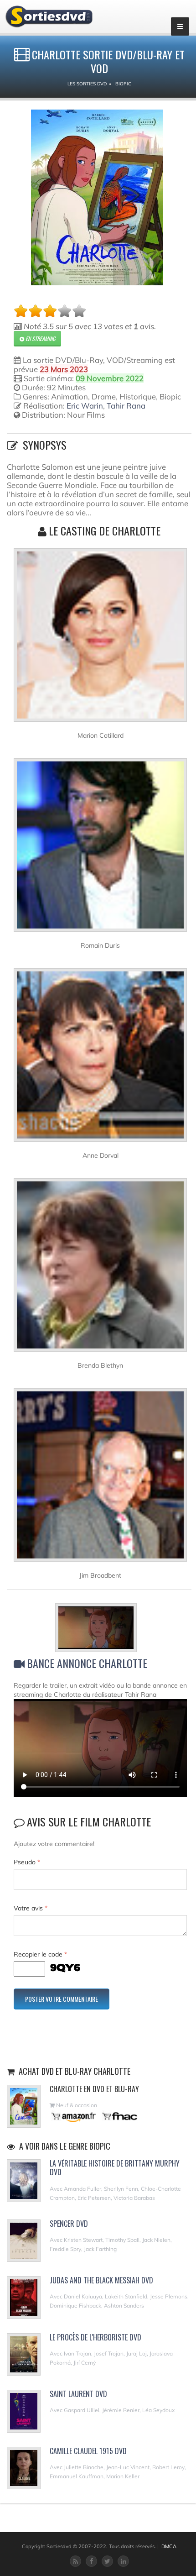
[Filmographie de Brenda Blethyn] (100, 1269)
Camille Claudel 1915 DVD (88, 2451)
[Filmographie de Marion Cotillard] (100, 639)
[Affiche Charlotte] (97, 197)
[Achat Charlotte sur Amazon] (74, 2116)
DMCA (169, 2546)
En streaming (40, 338)
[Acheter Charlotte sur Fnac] (119, 2116)
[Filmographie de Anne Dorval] (100, 1059)
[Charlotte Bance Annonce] (101, 1629)
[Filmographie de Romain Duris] (100, 849)
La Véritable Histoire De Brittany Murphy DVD (115, 2168)
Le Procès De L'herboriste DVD (95, 2337)
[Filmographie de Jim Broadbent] (100, 1479)
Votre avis (31, 1908)
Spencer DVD (69, 2224)
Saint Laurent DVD (78, 2394)
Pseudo (27, 1862)
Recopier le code (40, 1954)
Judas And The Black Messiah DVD (101, 2280)
